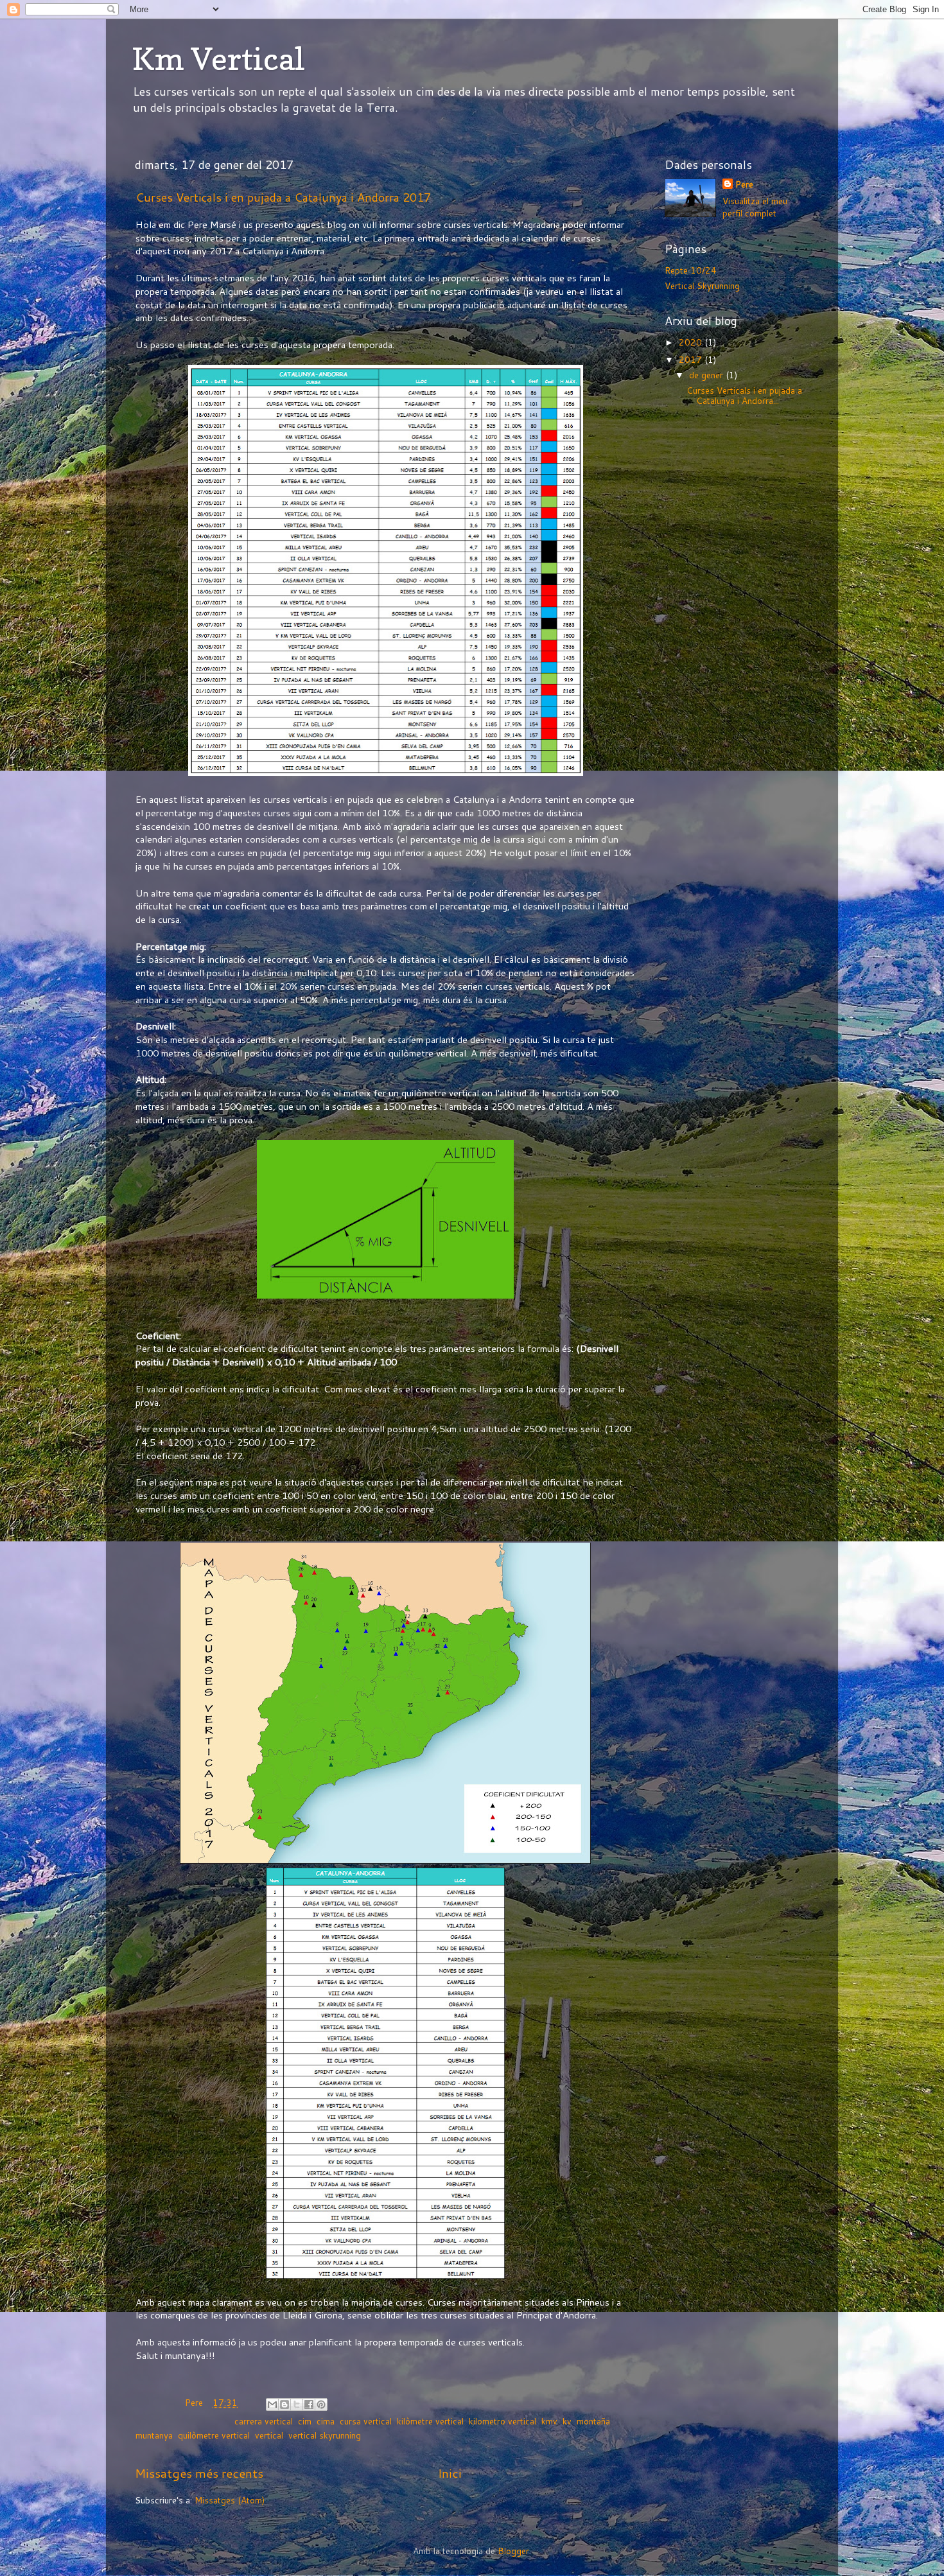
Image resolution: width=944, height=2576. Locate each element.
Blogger (513, 2551)
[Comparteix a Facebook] (309, 2405)
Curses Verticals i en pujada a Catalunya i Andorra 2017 (283, 197)
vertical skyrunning (325, 2435)
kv (567, 2421)
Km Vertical (218, 58)
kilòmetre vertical (430, 2421)
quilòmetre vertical (214, 2435)
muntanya (154, 2435)
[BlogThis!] (284, 2405)
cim (305, 2421)
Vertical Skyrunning (702, 285)
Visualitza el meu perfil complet (755, 207)
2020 (692, 342)
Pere (744, 184)
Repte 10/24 (691, 270)
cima (326, 2421)
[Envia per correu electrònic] (272, 2405)
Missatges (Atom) (230, 2500)
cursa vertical (366, 2421)
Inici (450, 2473)
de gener (707, 375)
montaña (593, 2421)
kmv (549, 2421)
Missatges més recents (199, 2473)
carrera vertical (264, 2421)
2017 (692, 359)
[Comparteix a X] (297, 2405)
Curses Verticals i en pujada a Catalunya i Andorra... (744, 395)
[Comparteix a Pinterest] (321, 2405)
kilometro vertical (503, 2421)
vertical (269, 2435)
